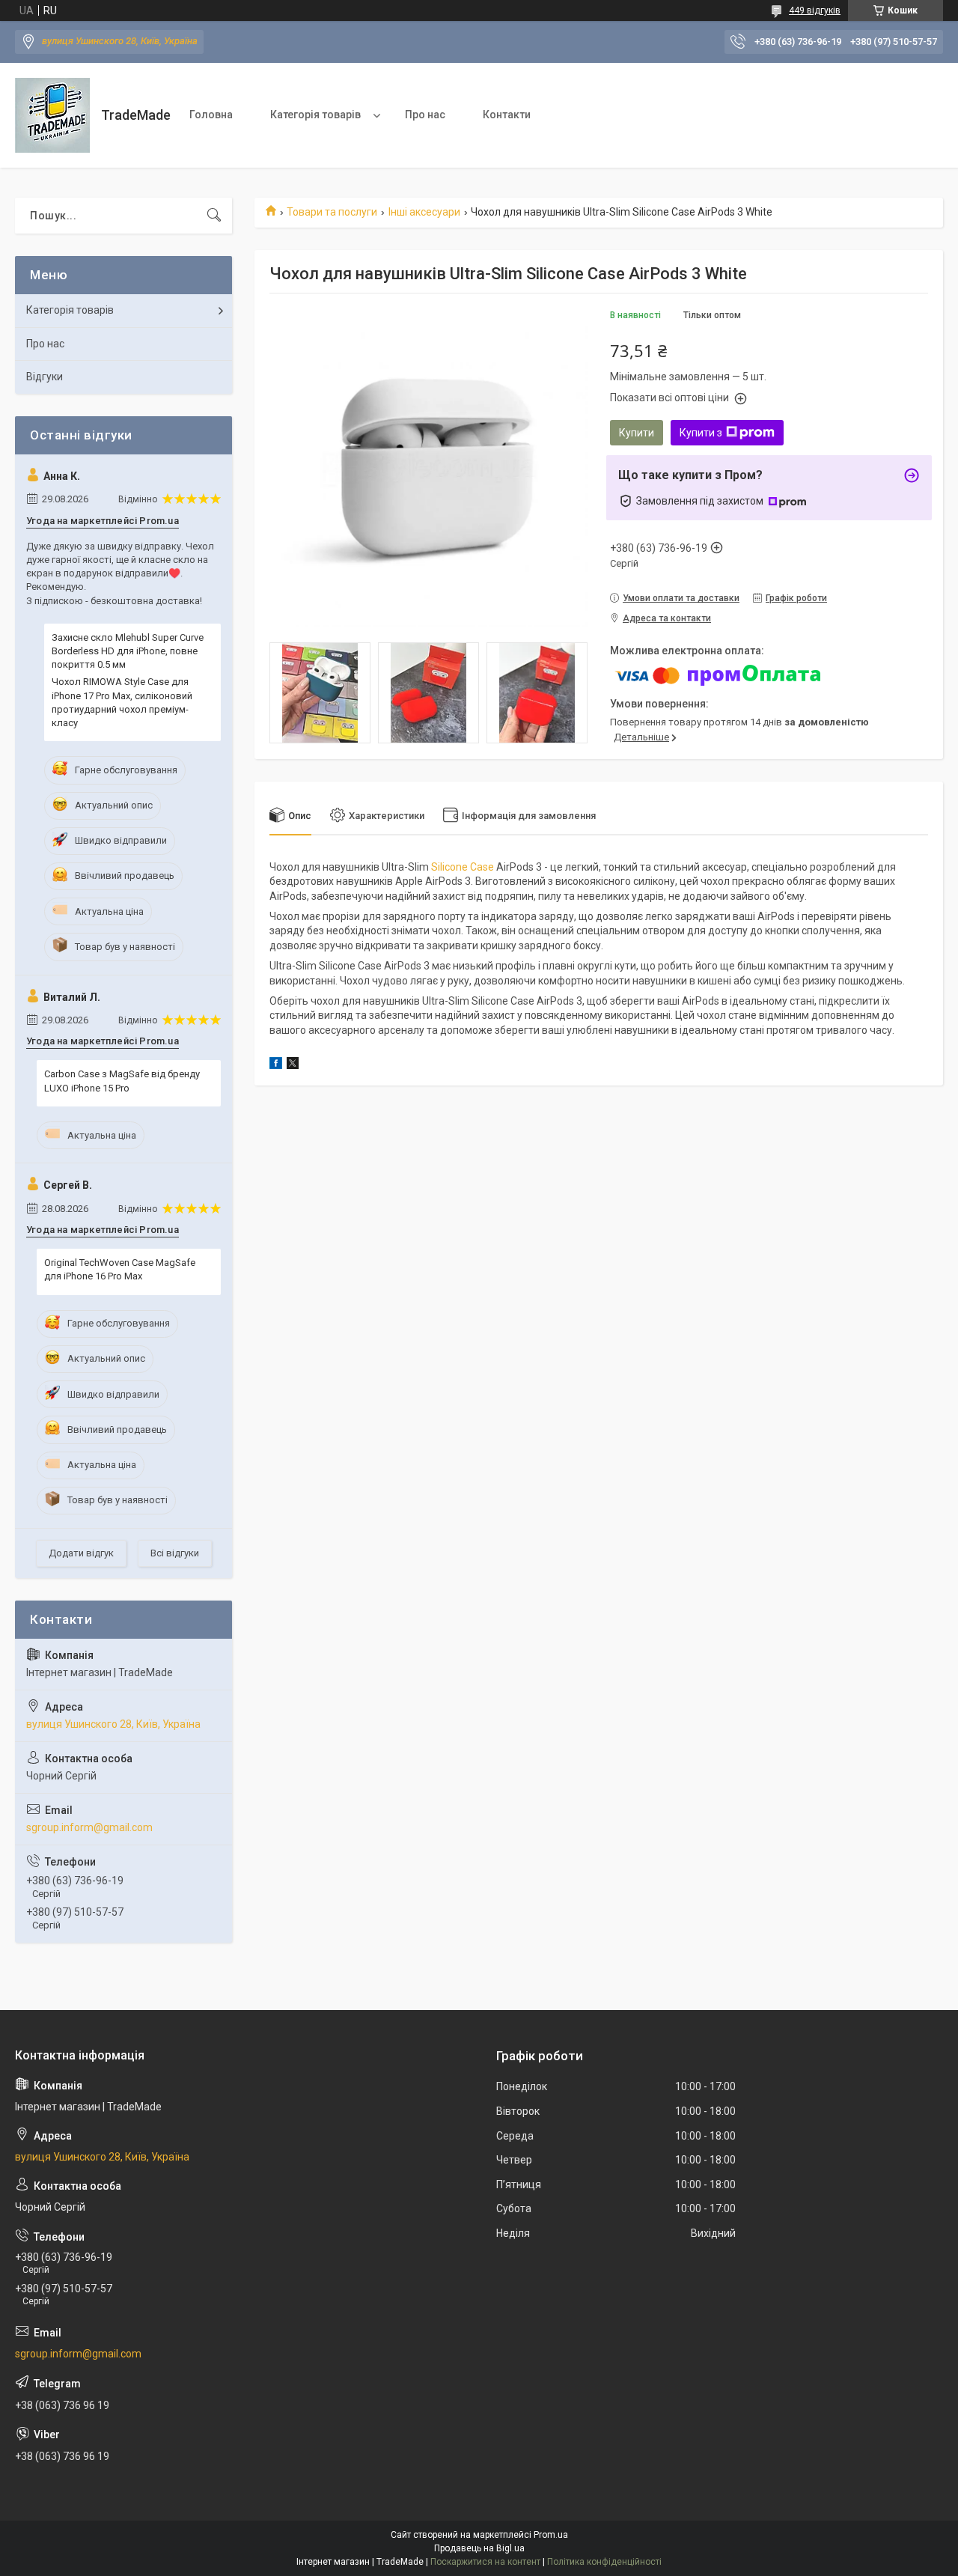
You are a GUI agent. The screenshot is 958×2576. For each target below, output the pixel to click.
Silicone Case (463, 867)
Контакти (507, 115)
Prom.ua (551, 2535)
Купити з (701, 433)
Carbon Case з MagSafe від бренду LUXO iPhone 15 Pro (122, 1081)
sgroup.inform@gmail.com (89, 1827)
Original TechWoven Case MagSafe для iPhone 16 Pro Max (120, 1269)
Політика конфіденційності (604, 2562)
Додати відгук (81, 1553)
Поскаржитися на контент (485, 2562)
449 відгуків (815, 10)
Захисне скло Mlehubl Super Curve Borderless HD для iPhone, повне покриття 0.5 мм (128, 651)
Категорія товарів (315, 115)
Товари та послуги (332, 212)
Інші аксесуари (424, 212)
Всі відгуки (175, 1553)
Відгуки (45, 377)
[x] (293, 1065)
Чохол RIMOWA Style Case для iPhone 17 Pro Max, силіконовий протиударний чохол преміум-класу (122, 702)
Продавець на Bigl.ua (479, 2548)
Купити (637, 433)
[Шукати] (214, 216)
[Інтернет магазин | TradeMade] (52, 115)
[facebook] (276, 1065)
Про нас (425, 115)
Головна (211, 115)
